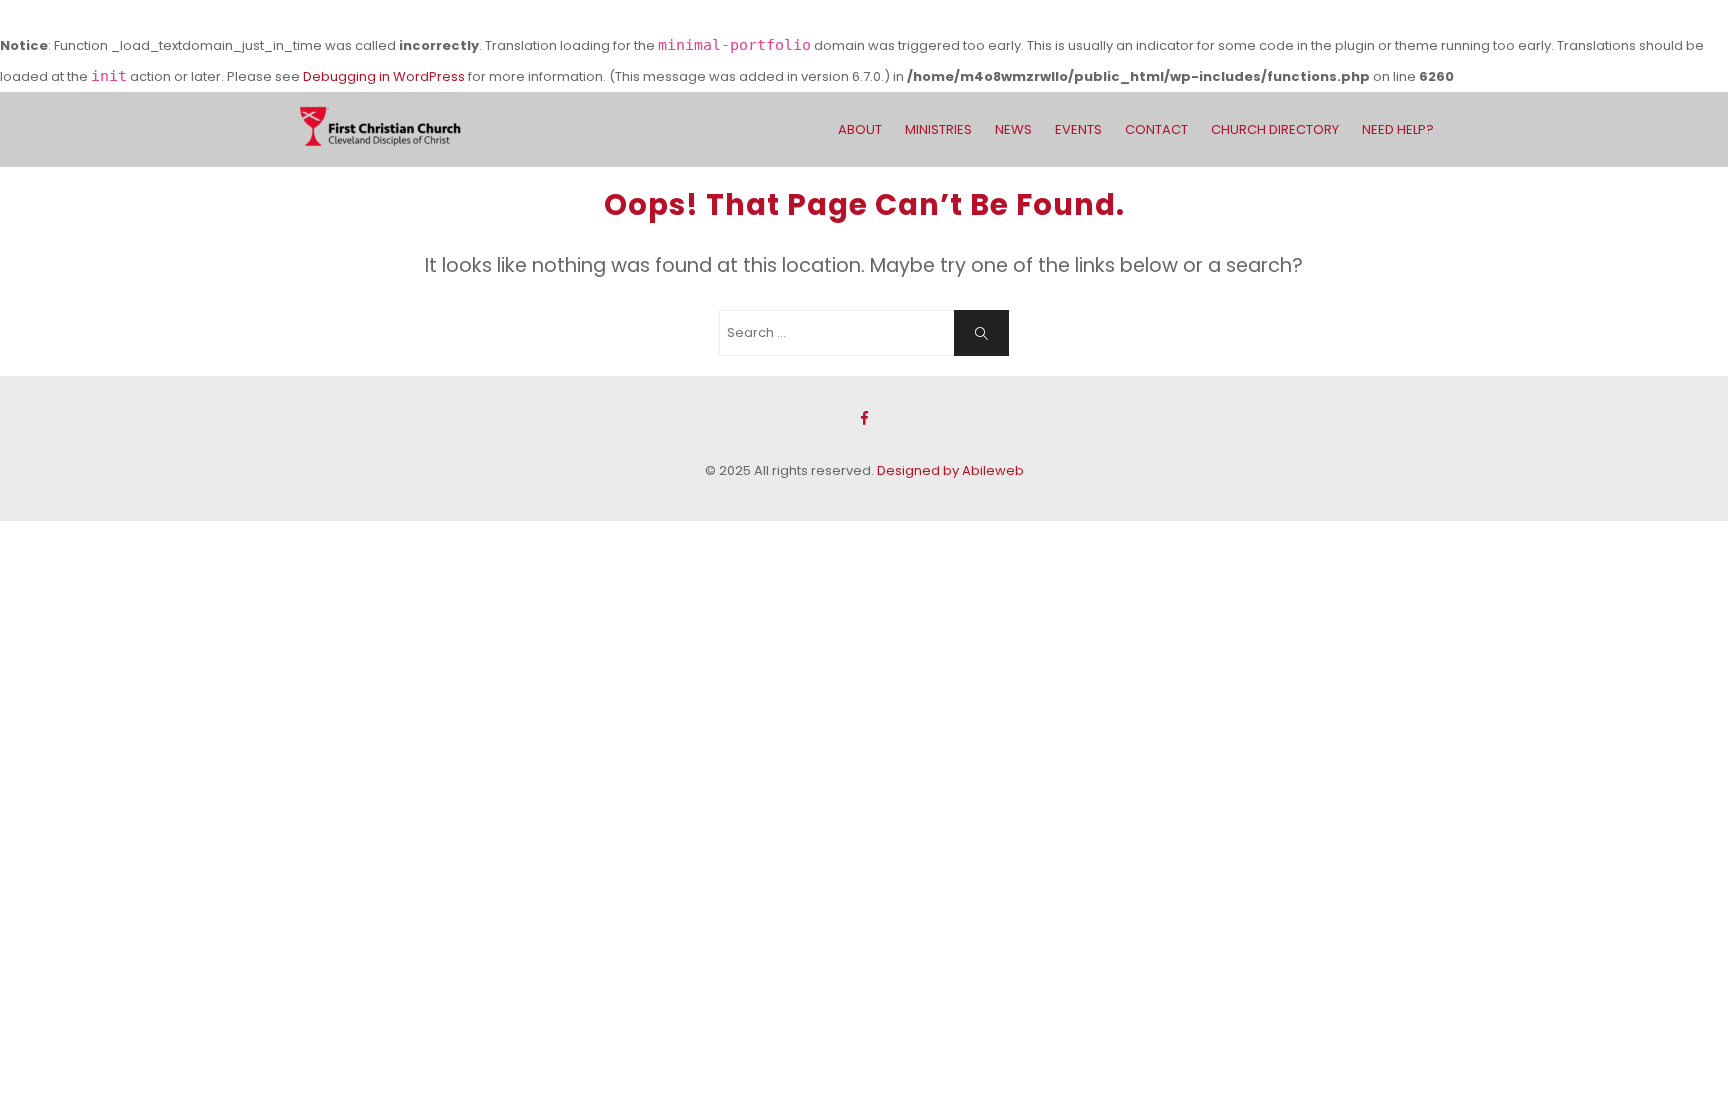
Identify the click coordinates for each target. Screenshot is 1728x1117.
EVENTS (1078, 129)
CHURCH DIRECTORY (1275, 129)
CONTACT (1156, 129)
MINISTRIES (938, 129)
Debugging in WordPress (384, 76)
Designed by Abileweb (950, 470)
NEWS (1013, 129)
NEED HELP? (1398, 129)
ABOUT (860, 129)
